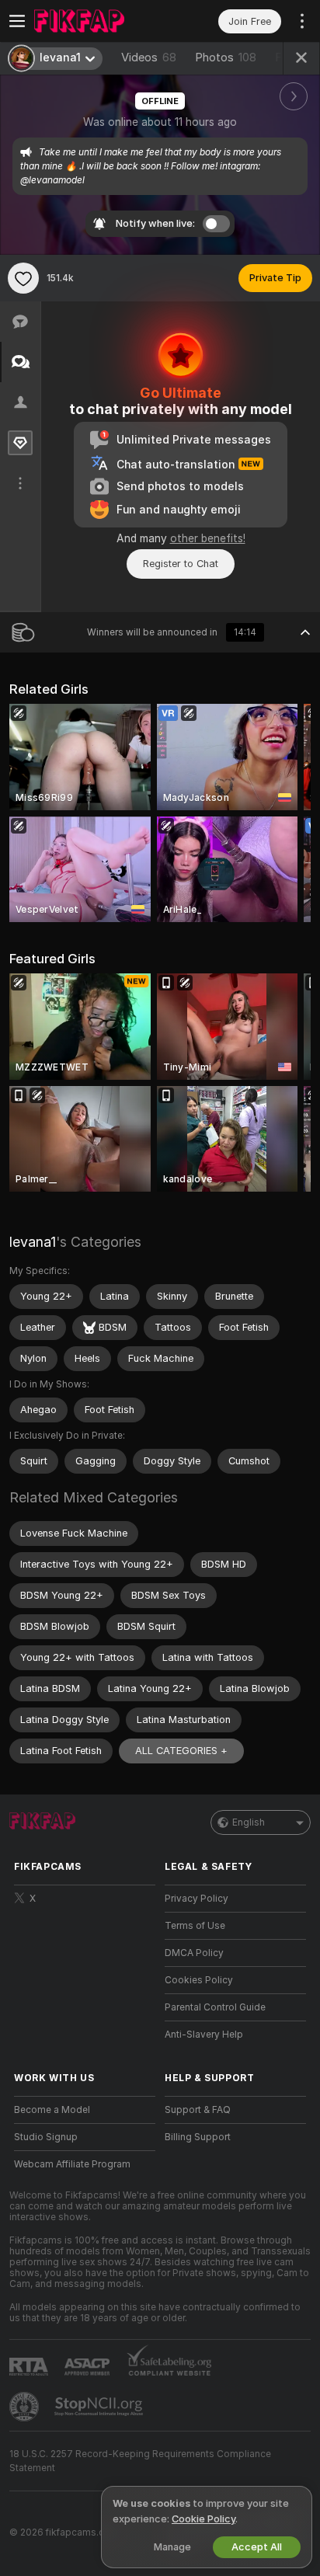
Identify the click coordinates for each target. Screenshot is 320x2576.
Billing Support (198, 2137)
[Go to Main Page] (97, 21)
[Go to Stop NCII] (100, 2407)
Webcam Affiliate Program (72, 2164)
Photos (226, 57)
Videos (149, 57)
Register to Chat (181, 564)
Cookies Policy (199, 1980)
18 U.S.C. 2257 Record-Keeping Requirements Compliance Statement (140, 2461)
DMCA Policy (194, 1953)
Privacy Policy (197, 1899)
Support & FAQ (198, 2110)
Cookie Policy (203, 2519)
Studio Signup (46, 2137)
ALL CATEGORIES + (181, 1751)
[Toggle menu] (17, 21)
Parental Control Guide (215, 2007)
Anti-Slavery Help (204, 2035)
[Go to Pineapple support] (26, 2407)
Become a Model (52, 2110)
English (249, 1822)
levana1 (33, 1242)
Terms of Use (195, 1926)
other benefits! (208, 538)
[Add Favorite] (23, 278)
